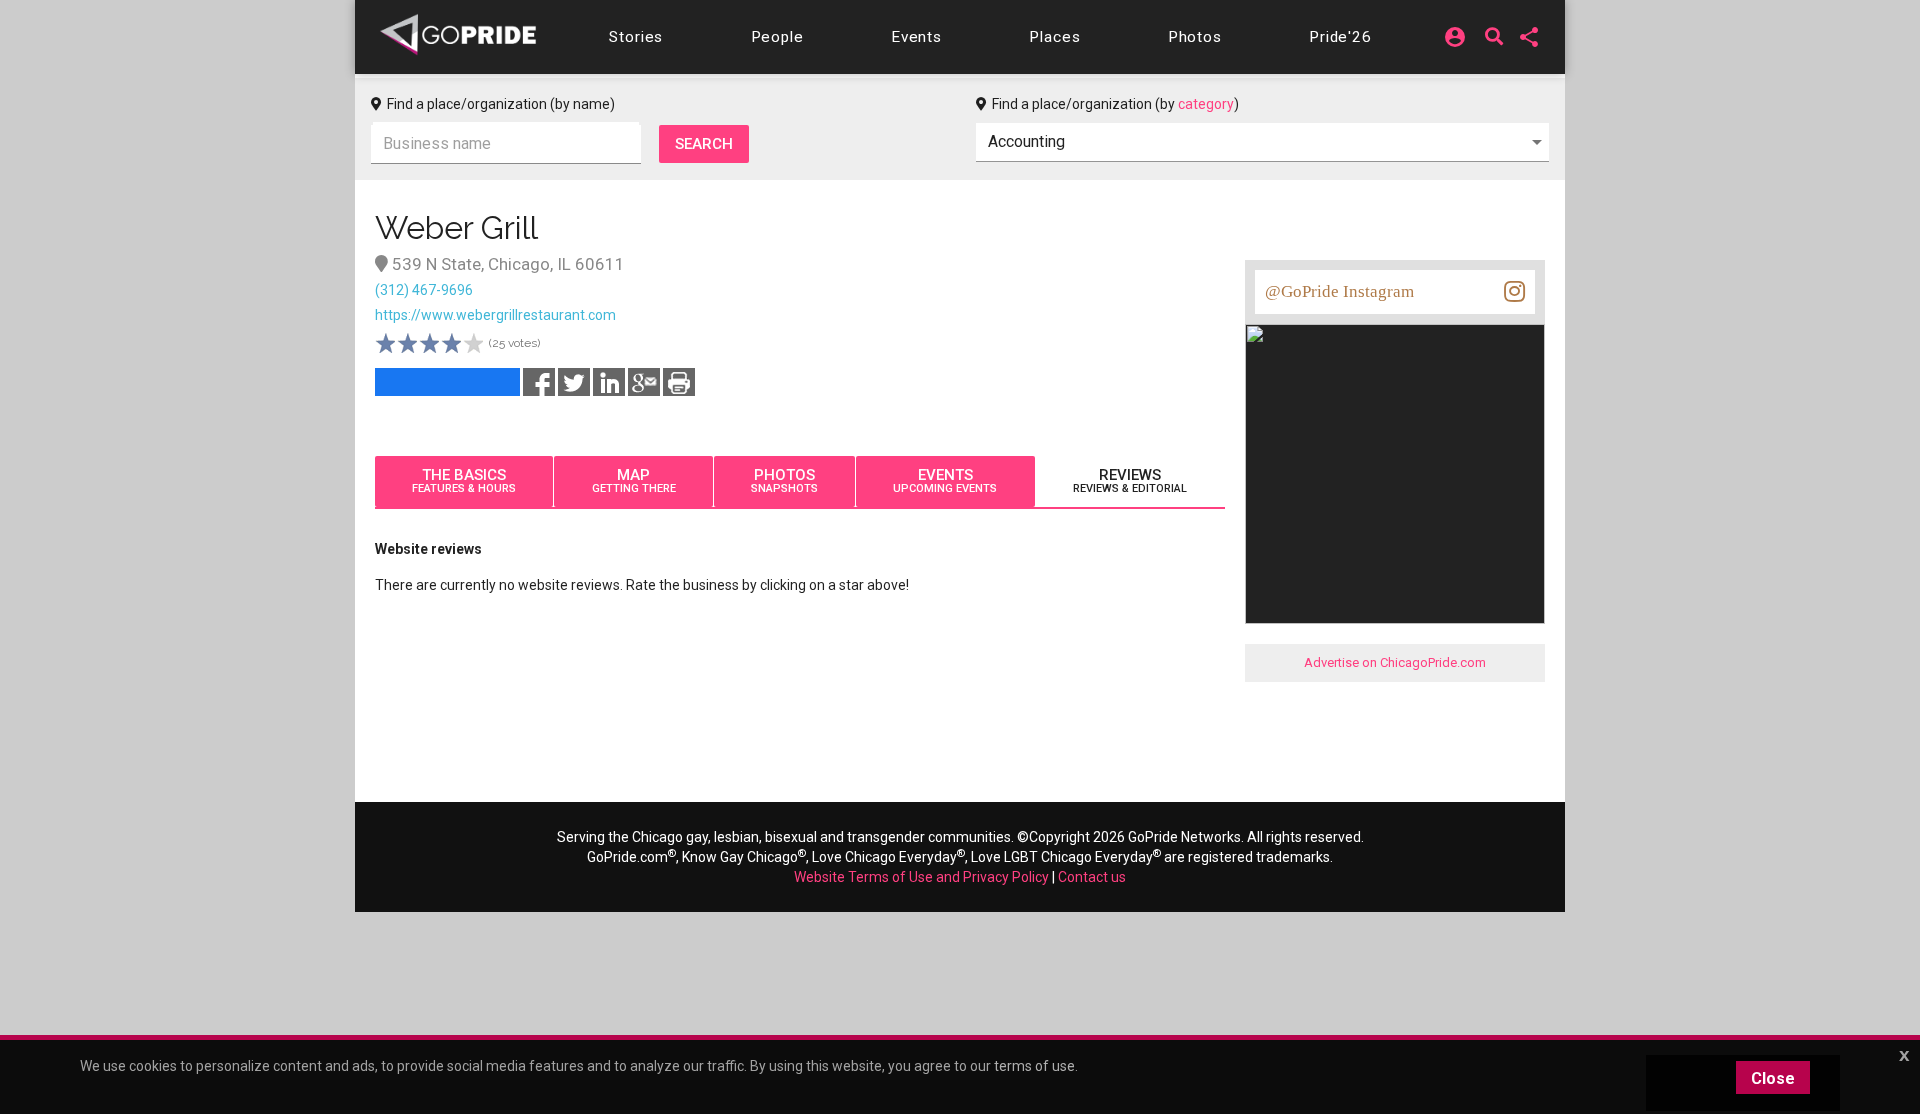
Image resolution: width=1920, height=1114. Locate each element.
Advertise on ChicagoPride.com (1395, 662)
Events (945, 481)
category (1206, 104)
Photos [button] (1195, 37)
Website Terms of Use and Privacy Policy (921, 877)
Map (634, 481)
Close (1773, 1078)
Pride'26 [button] (1340, 37)
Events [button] (916, 37)
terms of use (1034, 1066)
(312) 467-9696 (424, 290)
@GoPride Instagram (1339, 291)
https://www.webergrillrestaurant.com (495, 315)
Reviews (1130, 481)
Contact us (1092, 877)
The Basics (464, 481)
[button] (636, 37)
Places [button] (1054, 37)
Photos (784, 481)
